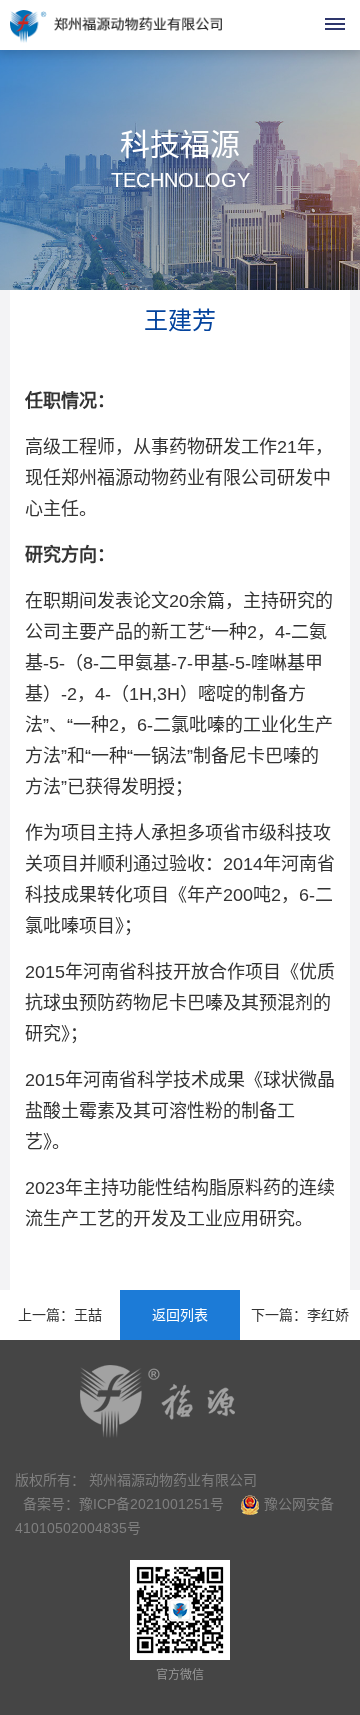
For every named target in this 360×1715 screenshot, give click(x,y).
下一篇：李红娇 (300, 1315)
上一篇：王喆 (60, 1315)
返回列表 (180, 1315)
